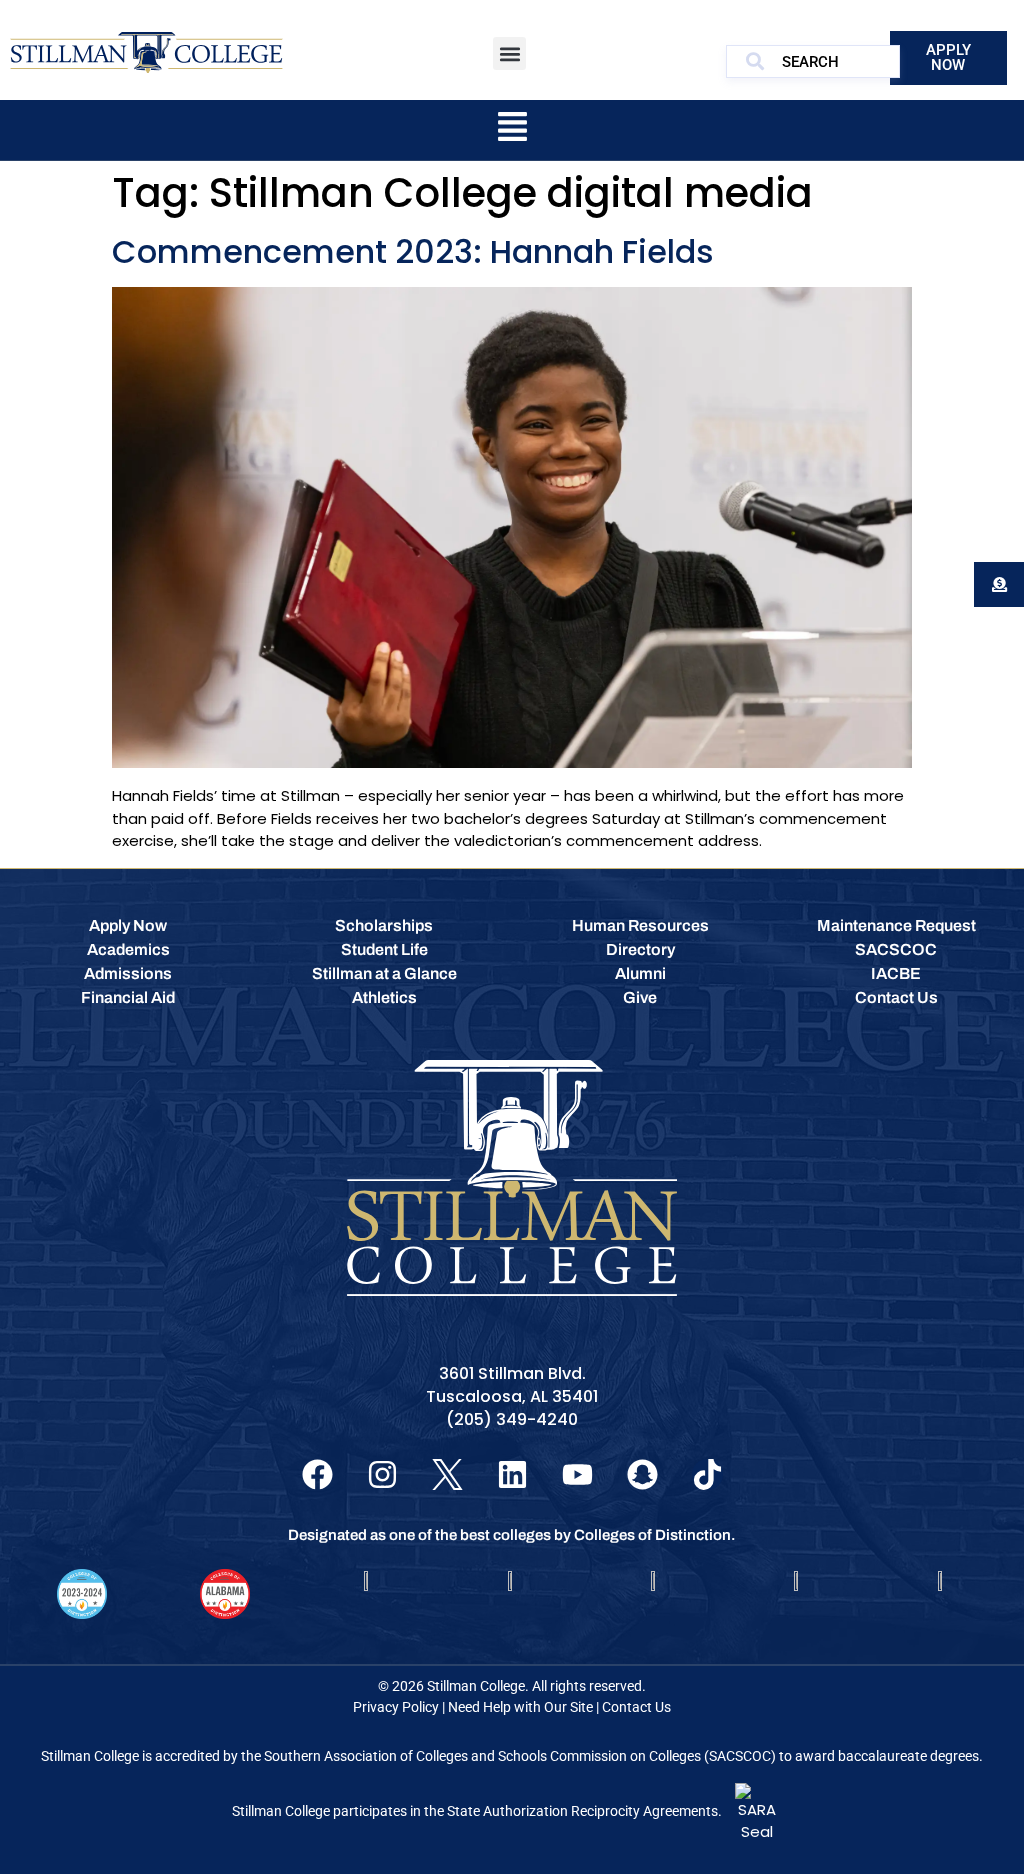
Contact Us (636, 1707)
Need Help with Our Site (520, 1707)
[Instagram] (382, 1474)
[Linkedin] (512, 1474)
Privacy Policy (396, 1707)
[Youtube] (577, 1474)
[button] (509, 53)
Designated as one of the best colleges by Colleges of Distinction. (512, 1535)
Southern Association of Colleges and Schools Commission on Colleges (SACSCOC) (520, 1756)
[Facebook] (317, 1474)
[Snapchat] (642, 1474)
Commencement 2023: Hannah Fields (413, 251)
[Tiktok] (707, 1474)
